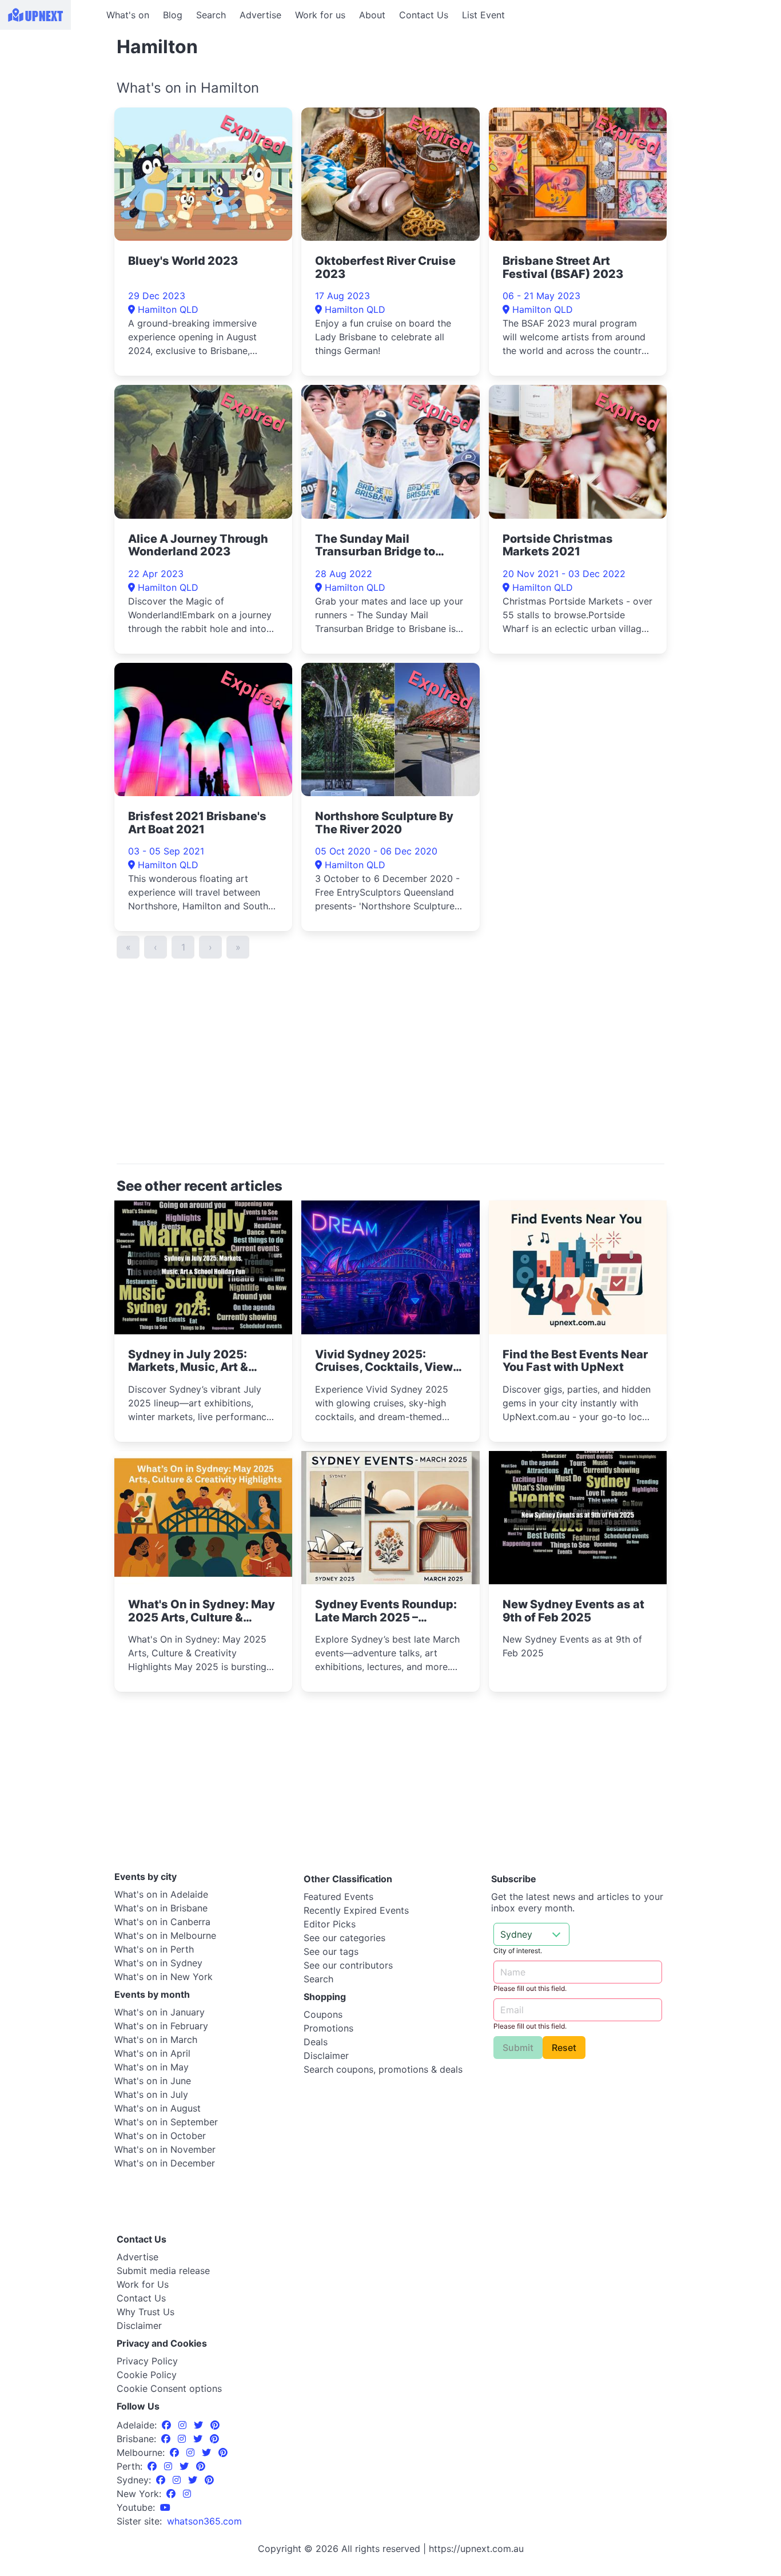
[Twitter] (200, 2425)
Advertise (260, 15)
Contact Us (424, 15)
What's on (128, 15)
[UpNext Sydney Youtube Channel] (165, 2507)
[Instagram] (184, 2425)
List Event (483, 15)
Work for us (320, 15)
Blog (173, 15)
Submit (518, 2048)
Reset (564, 2048)
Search (211, 15)
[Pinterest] (215, 2425)
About (372, 15)
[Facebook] (168, 2425)
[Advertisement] (51, 101)
